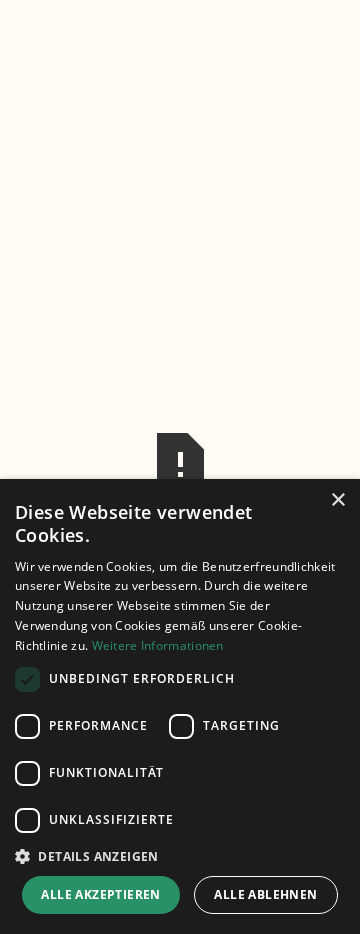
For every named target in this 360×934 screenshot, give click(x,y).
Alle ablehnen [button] (265, 894)
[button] (180, 856)
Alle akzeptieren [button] (100, 894)
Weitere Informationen (158, 645)
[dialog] (180, 706)
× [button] (337, 500)
